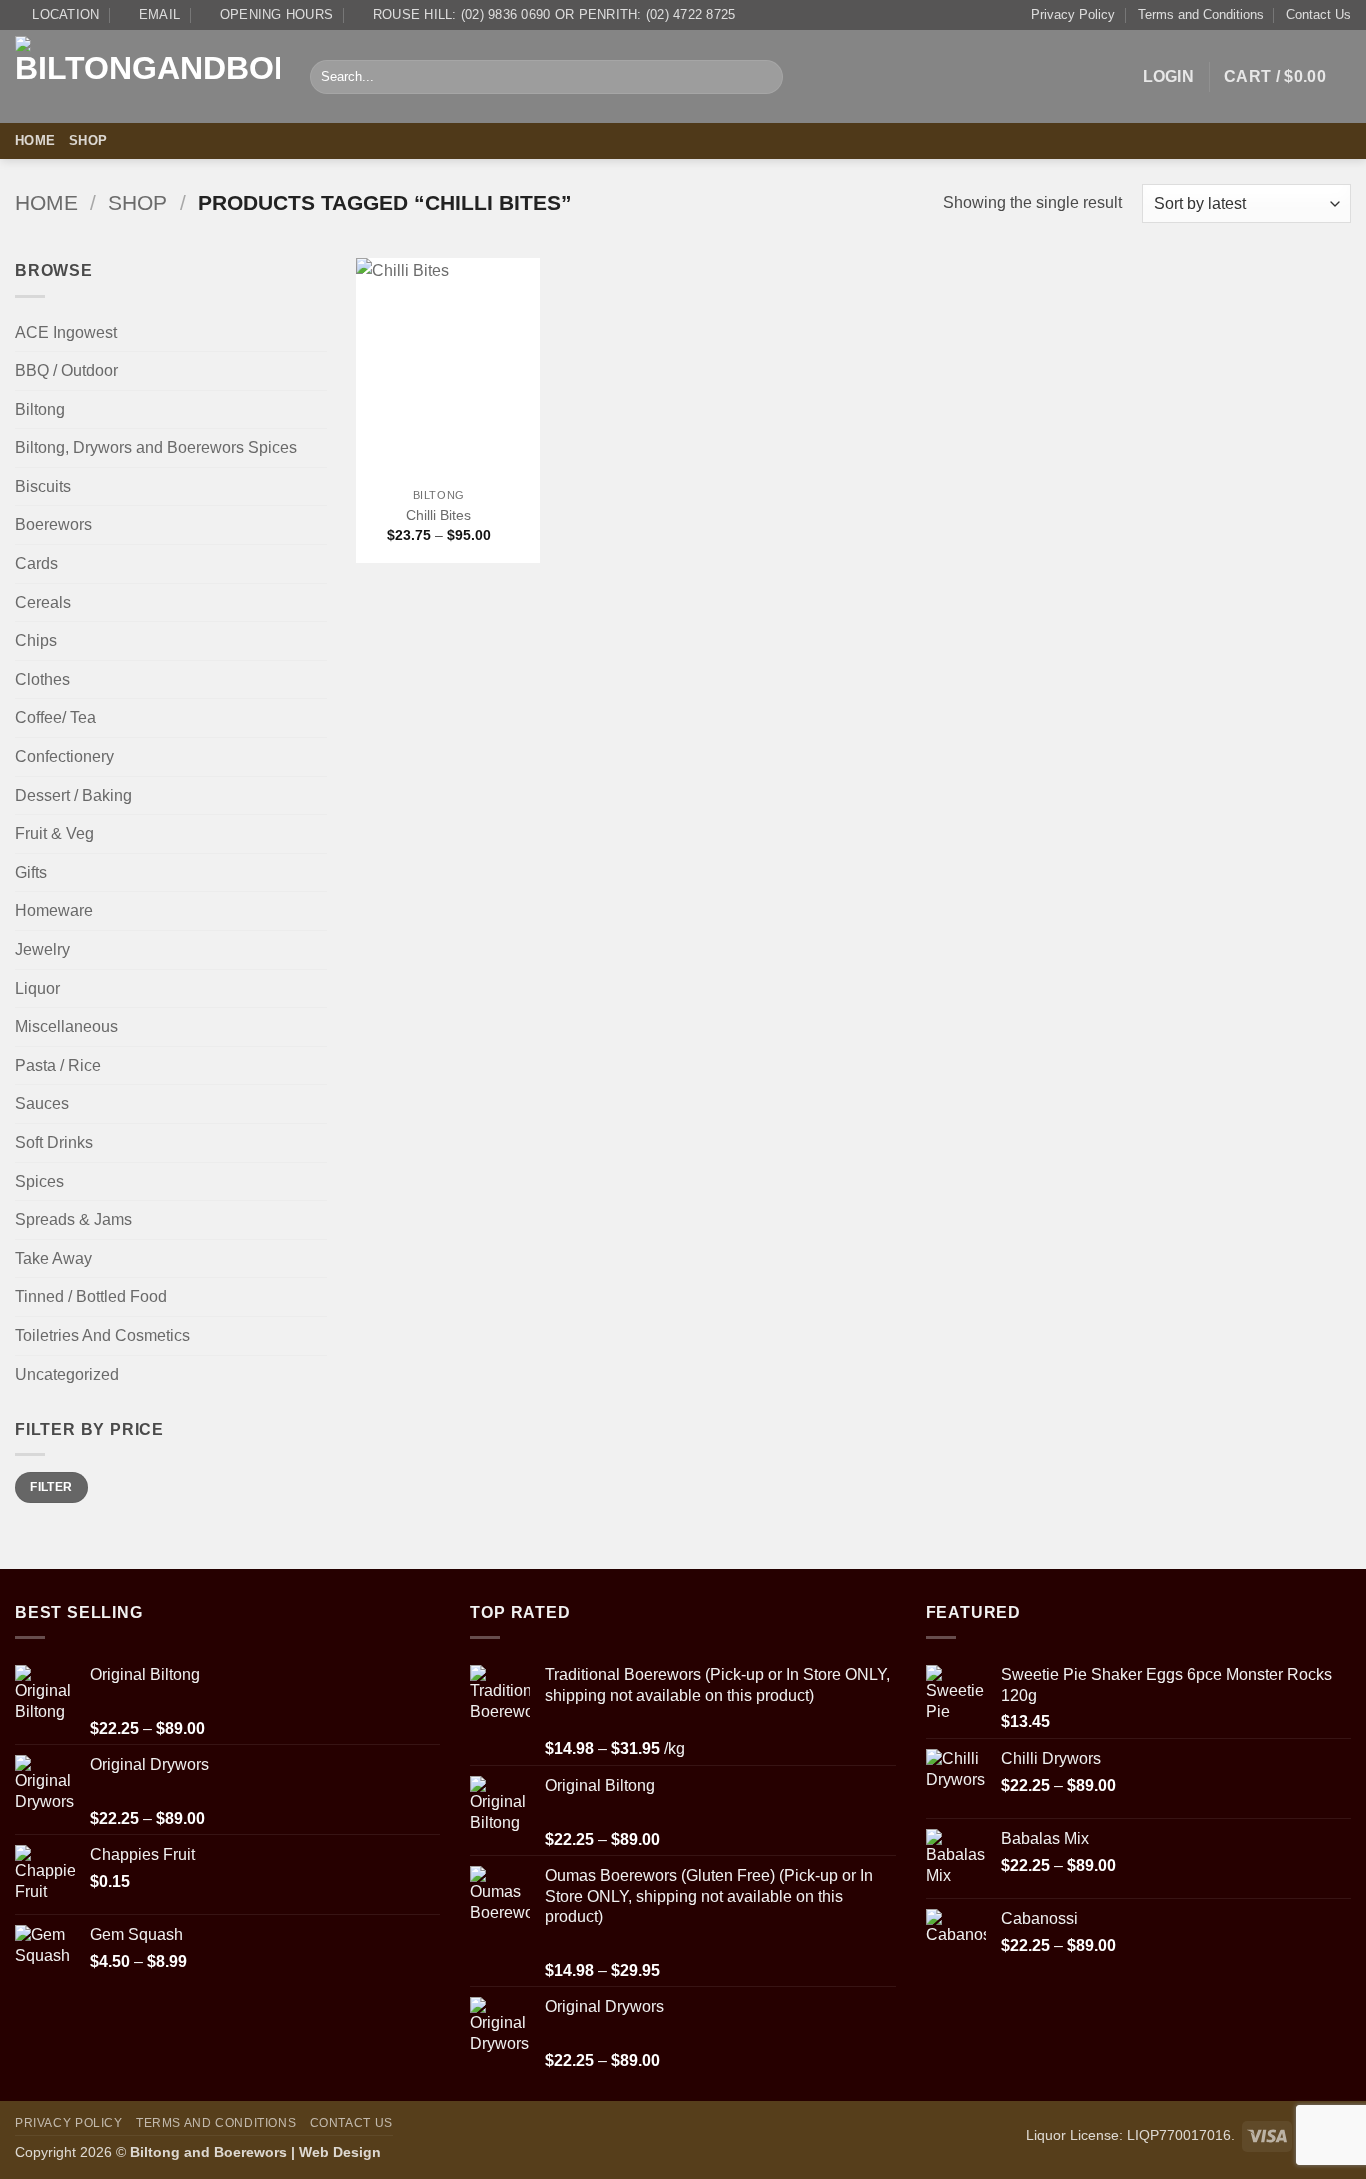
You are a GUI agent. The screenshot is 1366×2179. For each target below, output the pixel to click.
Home (35, 140)
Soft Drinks (54, 1142)
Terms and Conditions (1201, 14)
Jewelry (42, 949)
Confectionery (64, 756)
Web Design (340, 2152)
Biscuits (43, 486)
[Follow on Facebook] (1312, 141)
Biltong (40, 409)
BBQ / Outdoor (66, 370)
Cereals (43, 602)
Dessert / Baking (73, 795)
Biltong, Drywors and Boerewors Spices (156, 447)
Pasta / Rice (58, 1065)
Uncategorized (67, 1374)
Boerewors (53, 524)
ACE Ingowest (66, 332)
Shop (88, 140)
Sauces (42, 1103)
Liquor (37, 988)
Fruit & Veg (54, 833)
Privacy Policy (1073, 14)
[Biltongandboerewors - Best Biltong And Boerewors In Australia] (147, 77)
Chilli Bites (438, 515)
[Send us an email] (1338, 141)
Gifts (31, 872)
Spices (39, 1181)
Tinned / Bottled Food (91, 1296)
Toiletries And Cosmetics (102, 1335)
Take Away (53, 1258)
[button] (1169, 77)
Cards (36, 563)
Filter (51, 1487)
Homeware (54, 910)
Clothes (42, 679)
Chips (36, 640)
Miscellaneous (66, 1026)
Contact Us (1318, 14)
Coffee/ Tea (55, 717)
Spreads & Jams (73, 1219)
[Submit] (764, 77)
